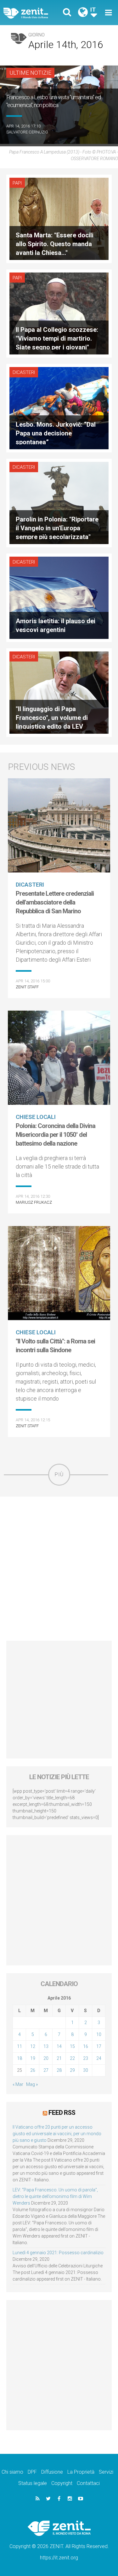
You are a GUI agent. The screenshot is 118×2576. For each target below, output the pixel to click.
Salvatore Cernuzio (27, 132)
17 (99, 2046)
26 (33, 2070)
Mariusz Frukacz (34, 1202)
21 (59, 2058)
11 (20, 2046)
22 (72, 2058)
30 (86, 2070)
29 (72, 2070)
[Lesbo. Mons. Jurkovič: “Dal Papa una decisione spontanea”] (59, 408)
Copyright (62, 2483)
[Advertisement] (59, 1569)
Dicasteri (24, 372)
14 (59, 2046)
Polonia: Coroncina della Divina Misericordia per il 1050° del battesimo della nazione (56, 1135)
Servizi (106, 2472)
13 (46, 2046)
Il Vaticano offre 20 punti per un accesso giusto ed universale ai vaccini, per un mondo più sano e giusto (57, 2134)
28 (59, 2070)
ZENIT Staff (27, 987)
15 (72, 2046)
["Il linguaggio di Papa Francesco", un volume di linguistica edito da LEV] (59, 692)
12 (33, 2046)
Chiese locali (36, 1117)
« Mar (18, 2084)
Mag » (32, 2084)
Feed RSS (62, 2113)
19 (33, 2058)
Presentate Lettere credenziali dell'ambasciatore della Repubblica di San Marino (55, 902)
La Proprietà (81, 2472)
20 (46, 2058)
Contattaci (88, 2483)
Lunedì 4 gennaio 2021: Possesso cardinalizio (58, 2253)
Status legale (33, 2483)
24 (99, 2058)
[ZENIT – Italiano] (33, 13)
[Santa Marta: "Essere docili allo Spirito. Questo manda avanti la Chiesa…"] (59, 218)
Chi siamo (12, 2472)
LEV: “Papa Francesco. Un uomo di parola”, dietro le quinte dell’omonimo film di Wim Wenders (55, 2196)
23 (86, 2058)
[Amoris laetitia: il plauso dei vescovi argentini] (59, 597)
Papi (17, 183)
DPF (32, 2472)
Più (59, 1474)
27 (46, 2070)
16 (86, 2046)
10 (99, 2034)
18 (20, 2058)
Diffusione (52, 2472)
